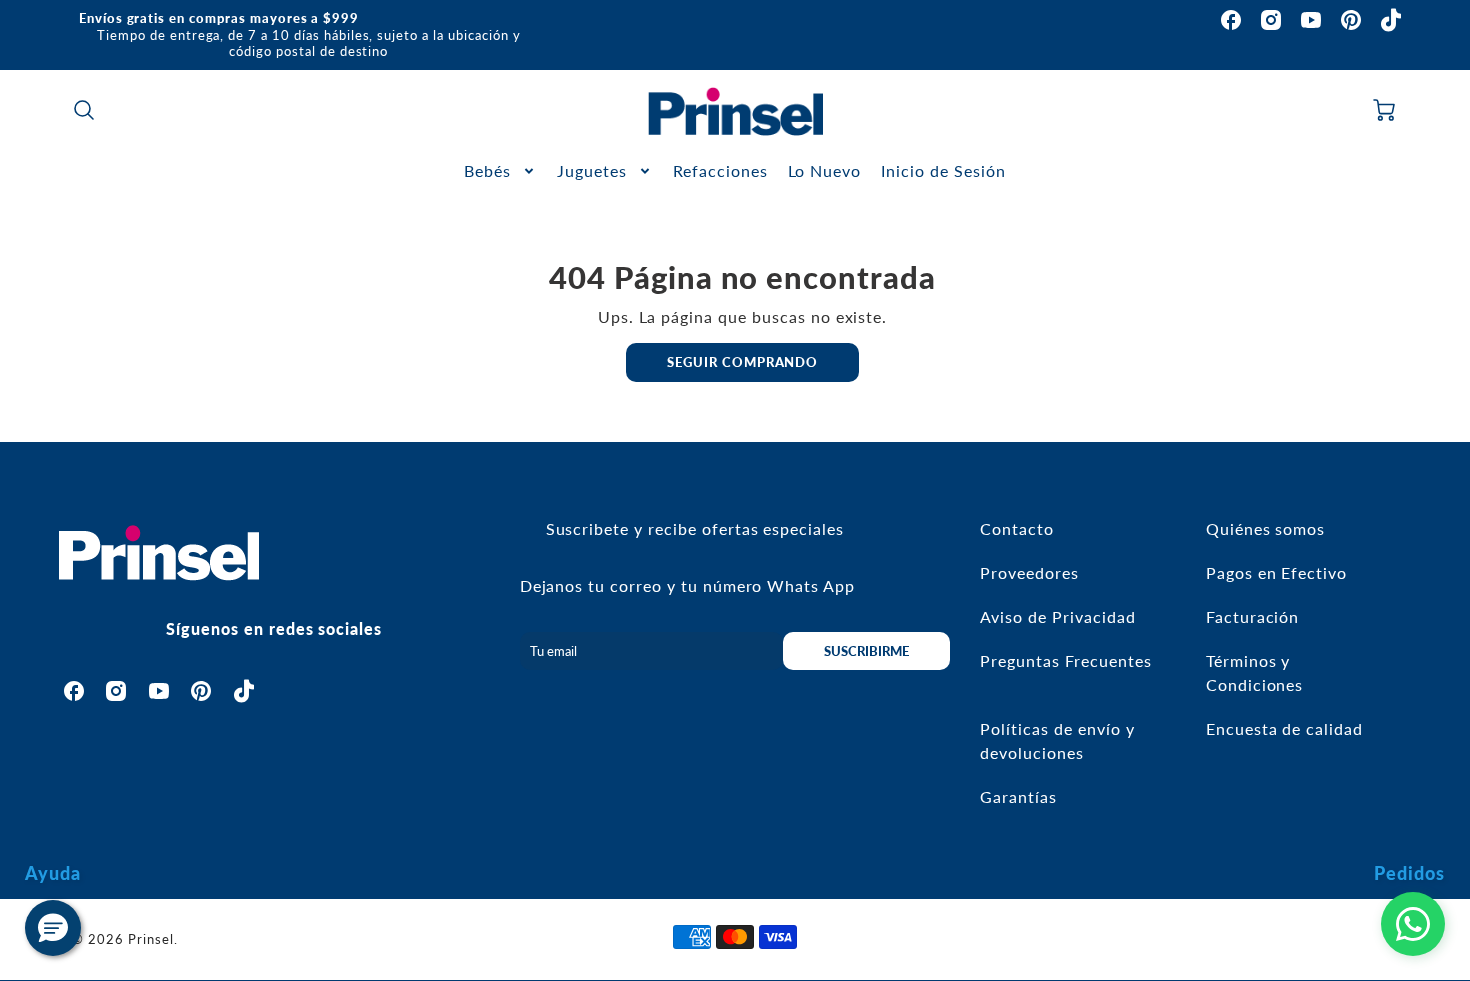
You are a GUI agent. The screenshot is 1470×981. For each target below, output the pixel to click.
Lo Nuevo (825, 170)
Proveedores (1029, 572)
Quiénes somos (1265, 528)
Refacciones (720, 170)
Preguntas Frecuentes (1065, 660)
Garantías (1018, 796)
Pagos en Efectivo (1276, 572)
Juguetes (592, 170)
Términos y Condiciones (1255, 672)
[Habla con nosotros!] (1413, 924)
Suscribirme (866, 651)
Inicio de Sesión (943, 170)
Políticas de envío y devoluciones (1057, 740)
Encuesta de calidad (1284, 728)
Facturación (1253, 616)
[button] (53, 928)
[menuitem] (500, 171)
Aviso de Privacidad (1057, 616)
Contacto (1017, 528)
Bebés (487, 170)
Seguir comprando (742, 362)
